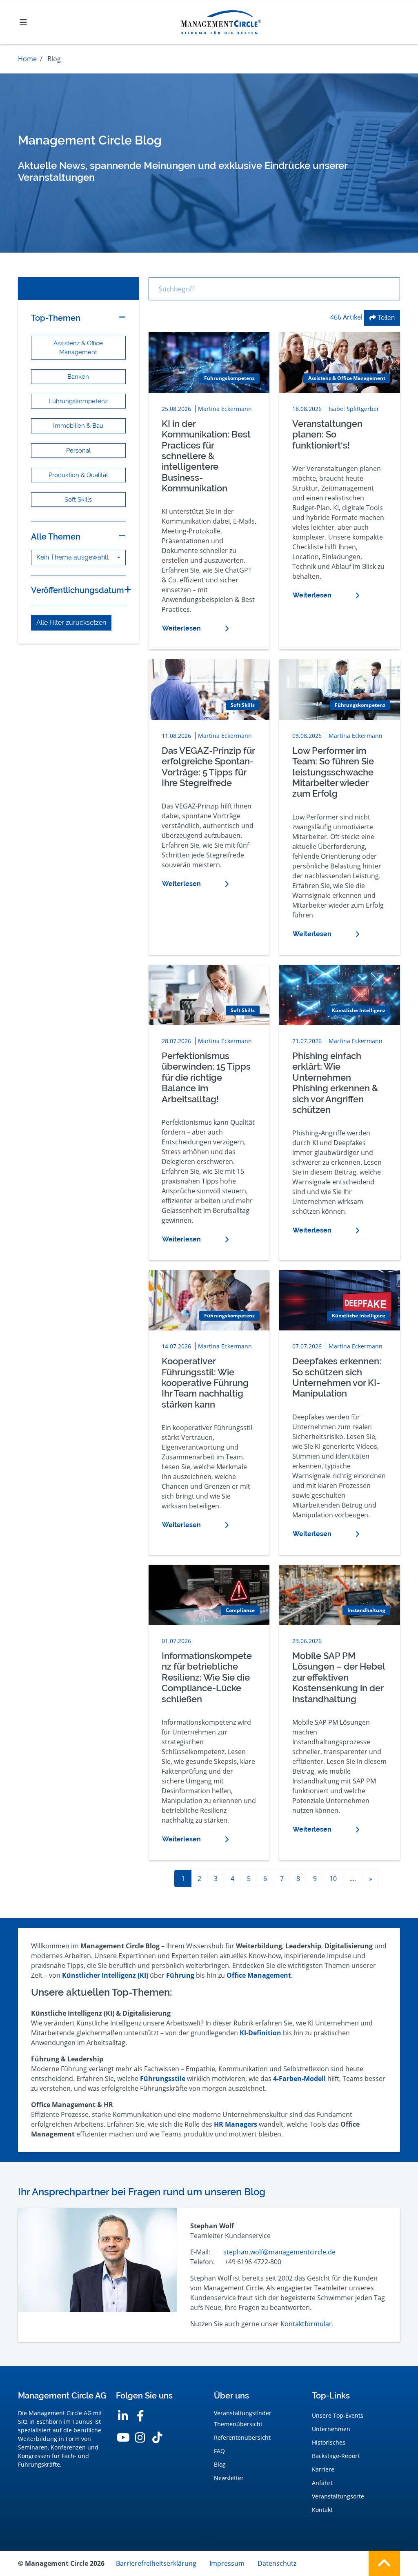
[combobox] (78, 557)
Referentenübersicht (242, 2437)
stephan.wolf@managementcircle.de (279, 2252)
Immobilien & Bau (78, 425)
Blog (220, 2464)
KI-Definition (260, 2033)
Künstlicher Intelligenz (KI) (105, 1975)
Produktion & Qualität (78, 475)
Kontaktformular (306, 2324)
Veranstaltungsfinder (243, 2413)
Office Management (259, 1975)
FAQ (219, 2451)
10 (333, 1879)
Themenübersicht (238, 2424)
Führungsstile (163, 2079)
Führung (180, 1975)
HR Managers (236, 2124)
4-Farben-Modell (299, 2079)
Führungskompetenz (78, 401)
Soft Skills (78, 499)
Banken (78, 376)
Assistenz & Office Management (78, 348)
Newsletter (229, 2478)
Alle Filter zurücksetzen (71, 623)
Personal (78, 450)
